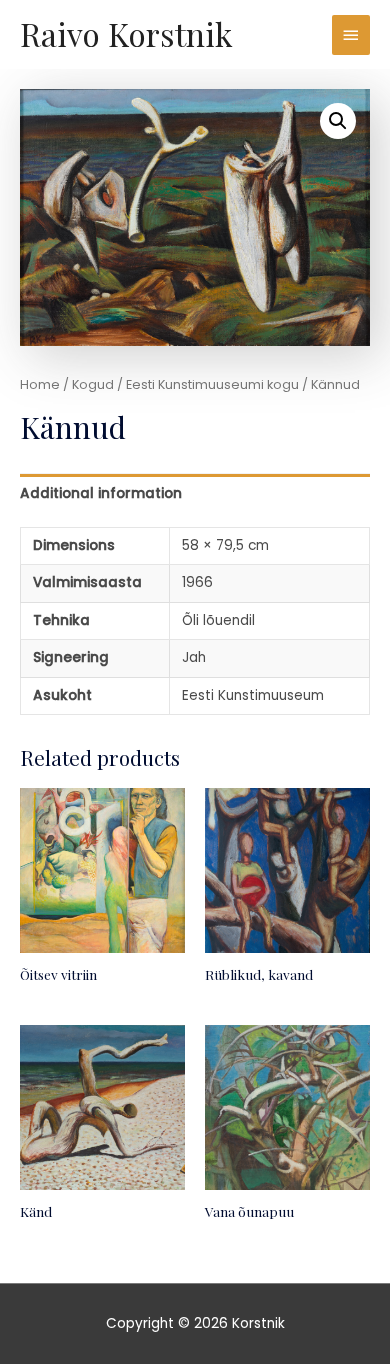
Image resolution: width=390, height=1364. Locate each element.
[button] (338, 121)
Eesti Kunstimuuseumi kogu (212, 384)
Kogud (93, 384)
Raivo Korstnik (126, 33)
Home (40, 384)
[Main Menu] (351, 35)
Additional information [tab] (101, 493)
